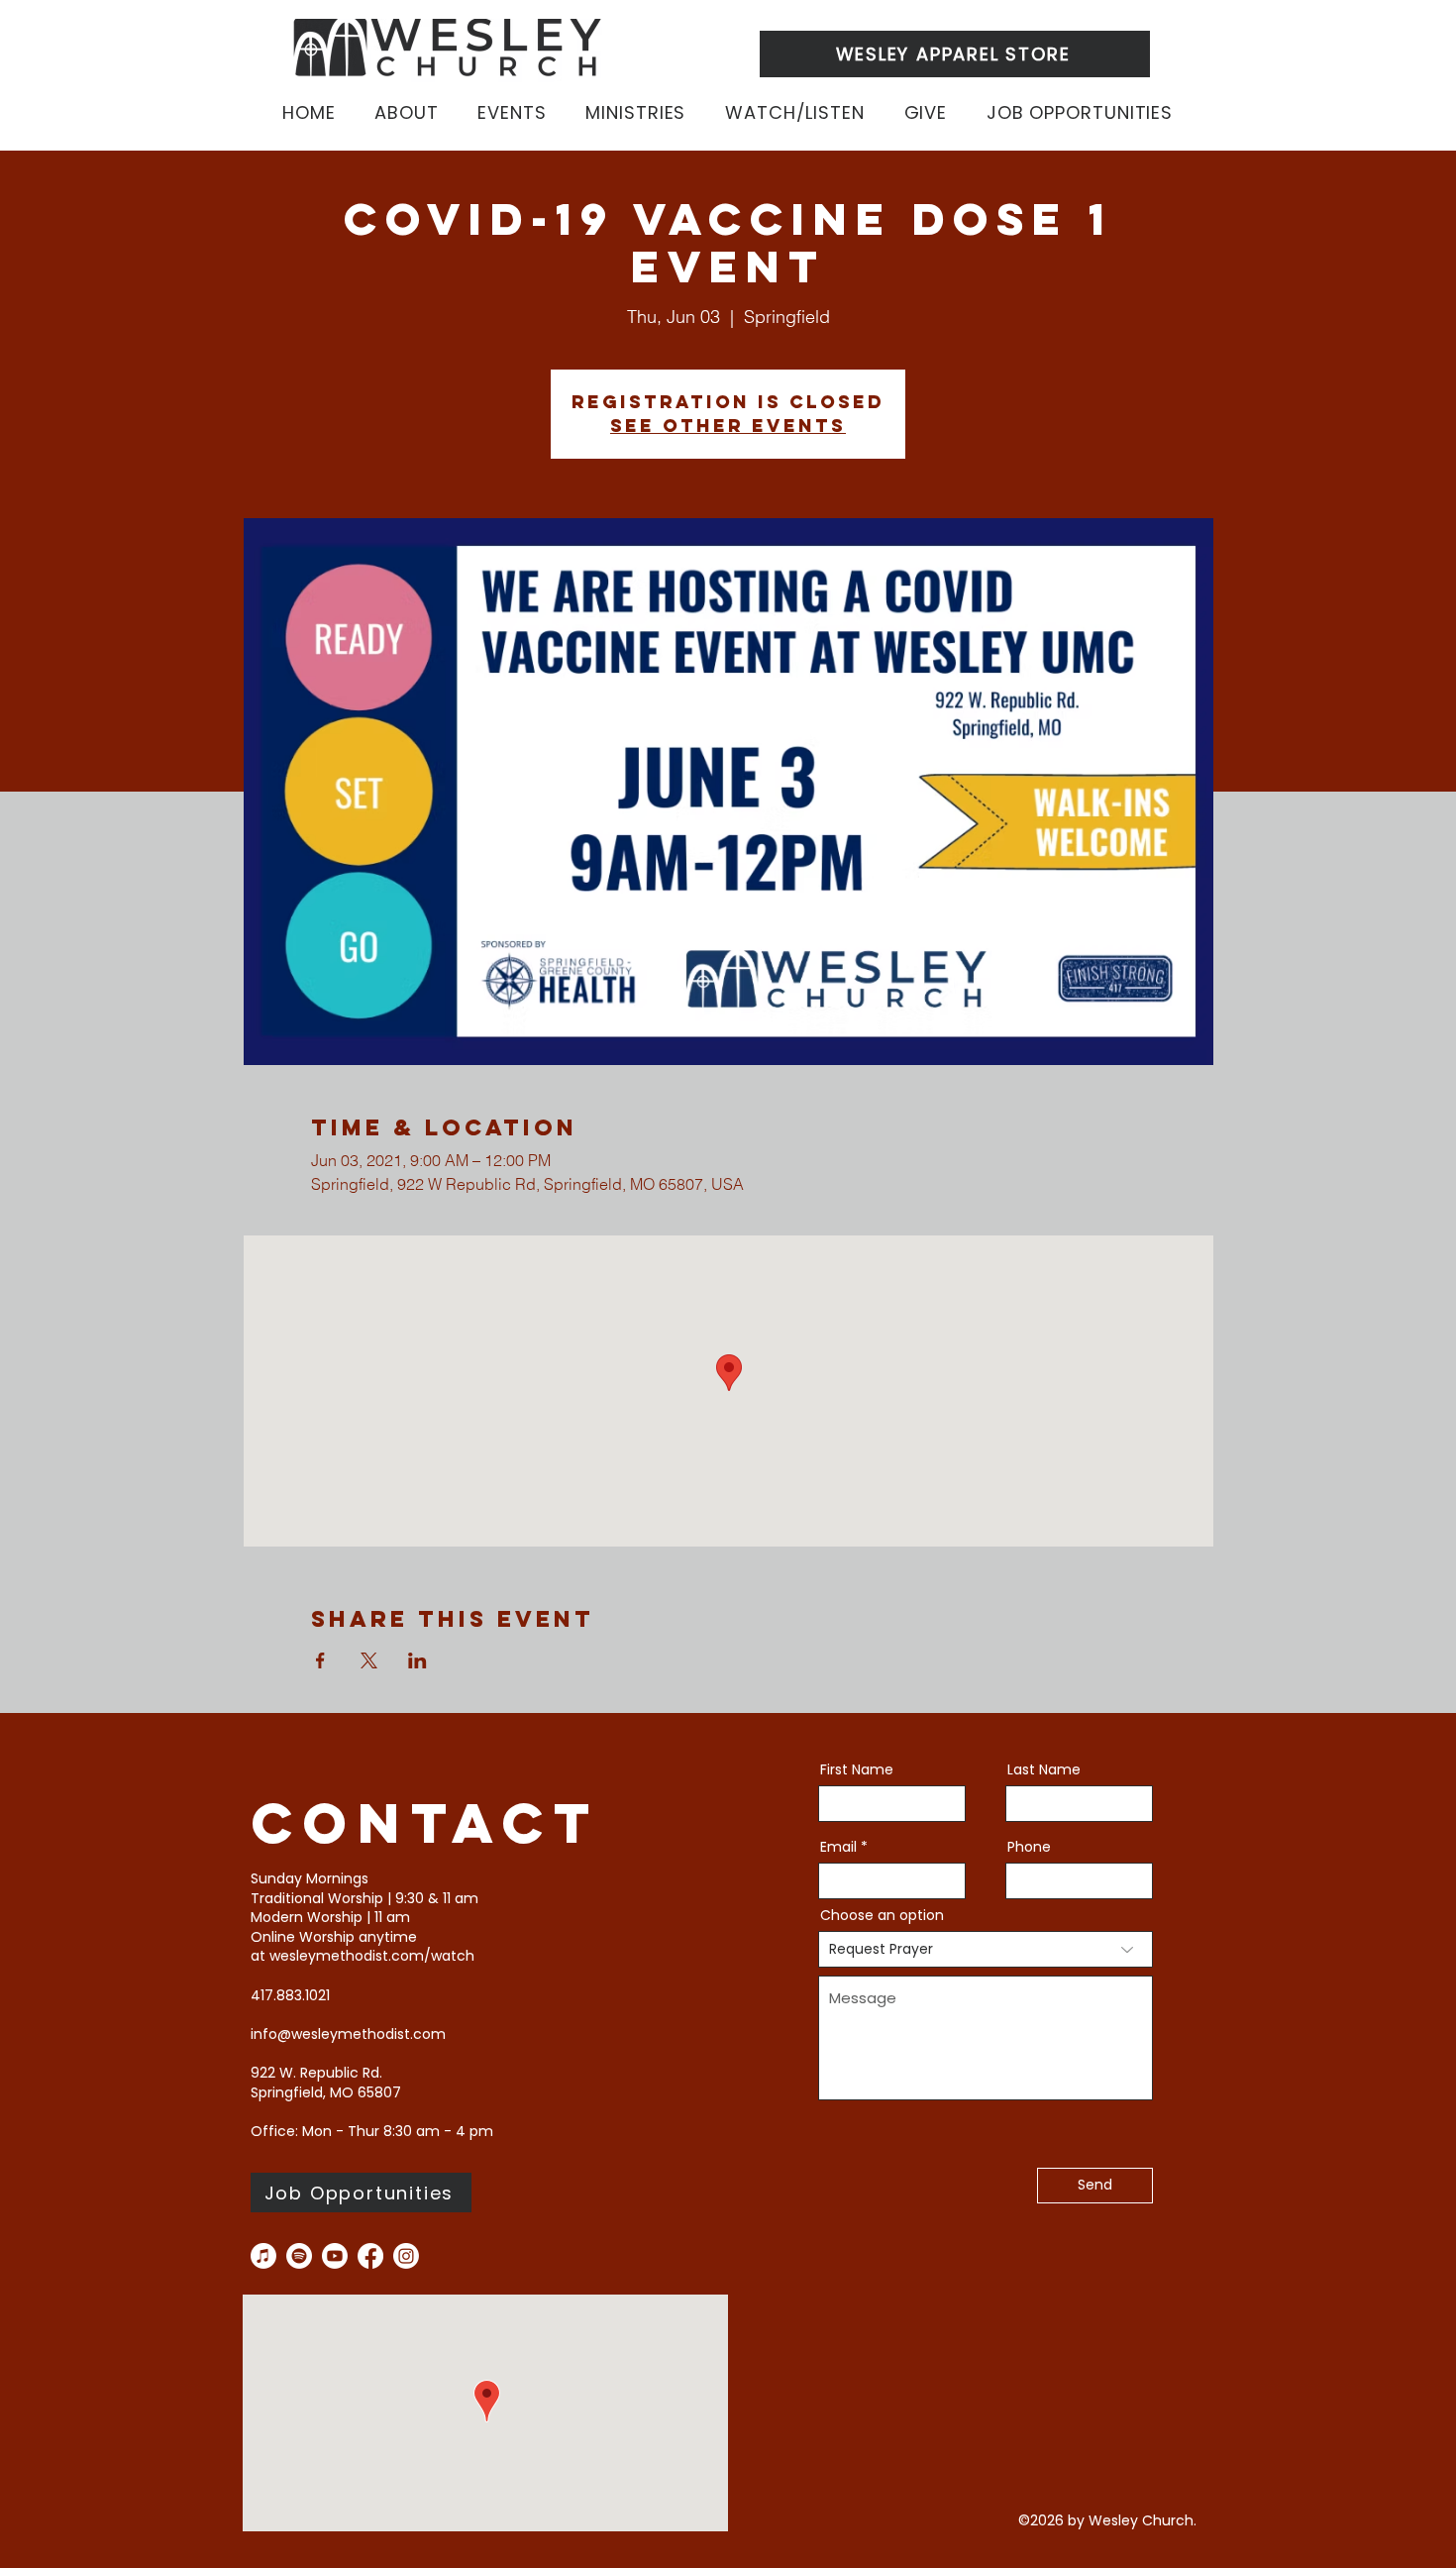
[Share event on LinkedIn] (417, 1660)
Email (838, 1847)
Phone (1029, 1847)
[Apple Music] (263, 2256)
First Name (857, 1769)
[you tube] (335, 2256)
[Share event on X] (369, 1660)
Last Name (1044, 1769)
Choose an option (882, 1915)
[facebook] (370, 2256)
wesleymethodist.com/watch (372, 1956)
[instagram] (406, 2256)
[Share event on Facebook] (320, 1660)
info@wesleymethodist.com (348, 2034)
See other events (728, 426)
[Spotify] (299, 2256)
